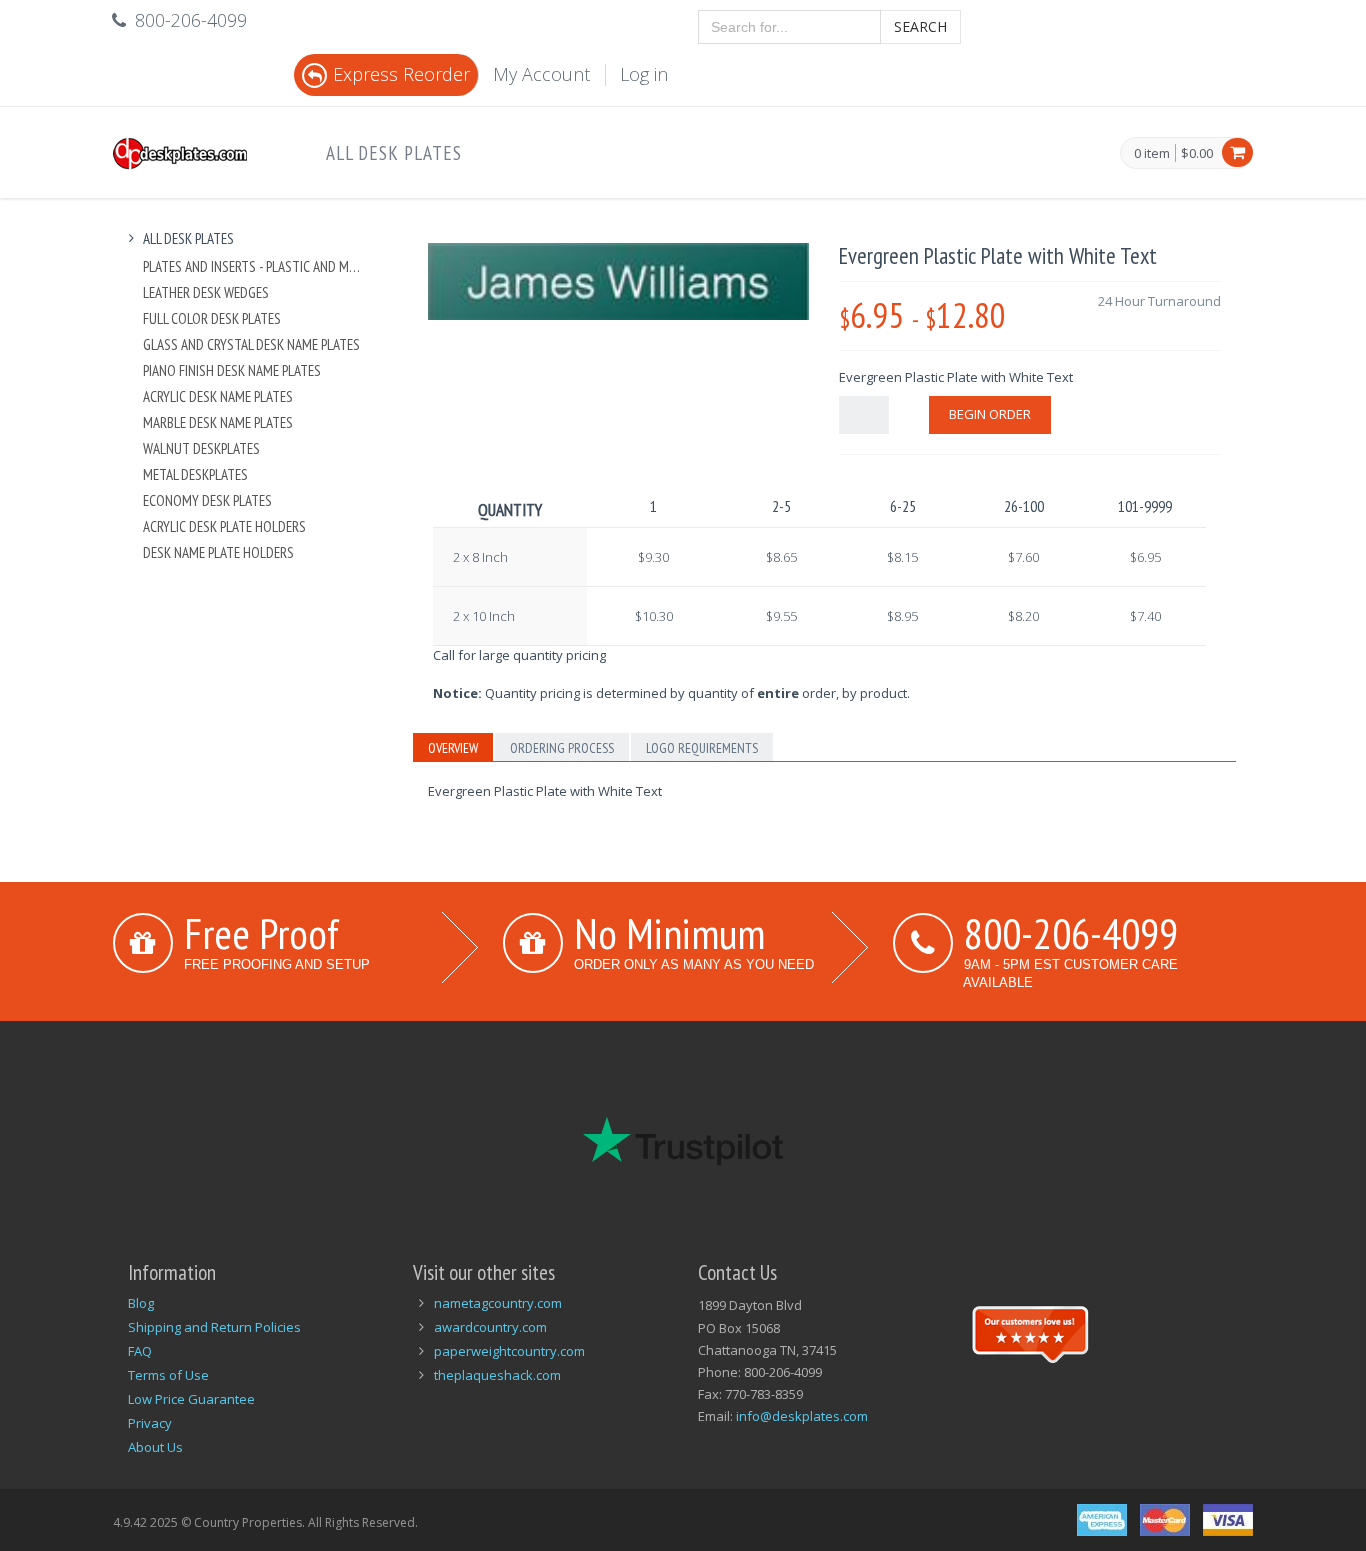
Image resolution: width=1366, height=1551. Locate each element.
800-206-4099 (1071, 933)
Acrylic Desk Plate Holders (224, 526)
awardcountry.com (490, 1327)
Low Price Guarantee (191, 1399)
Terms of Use (168, 1375)
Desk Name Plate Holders (218, 552)
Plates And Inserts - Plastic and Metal (254, 266)
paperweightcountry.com (509, 1351)
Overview (453, 748)
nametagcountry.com (498, 1303)
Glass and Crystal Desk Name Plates (251, 344)
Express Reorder (401, 74)
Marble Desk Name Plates (218, 422)
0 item (1152, 154)
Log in (644, 74)
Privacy (150, 1423)
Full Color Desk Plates (212, 318)
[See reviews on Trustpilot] (1030, 1332)
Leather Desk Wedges (206, 292)
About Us (155, 1447)
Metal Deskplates (195, 474)
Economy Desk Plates (207, 500)
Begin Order (990, 414)
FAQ (140, 1351)
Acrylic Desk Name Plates (218, 396)
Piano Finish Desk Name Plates (232, 370)
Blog (141, 1303)
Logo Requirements (702, 748)
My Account (541, 74)
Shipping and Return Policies (214, 1327)
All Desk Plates (394, 153)
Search (920, 26)
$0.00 (1197, 153)
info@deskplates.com (802, 1416)
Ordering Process (562, 748)
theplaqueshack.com (497, 1375)
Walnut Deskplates (201, 448)
